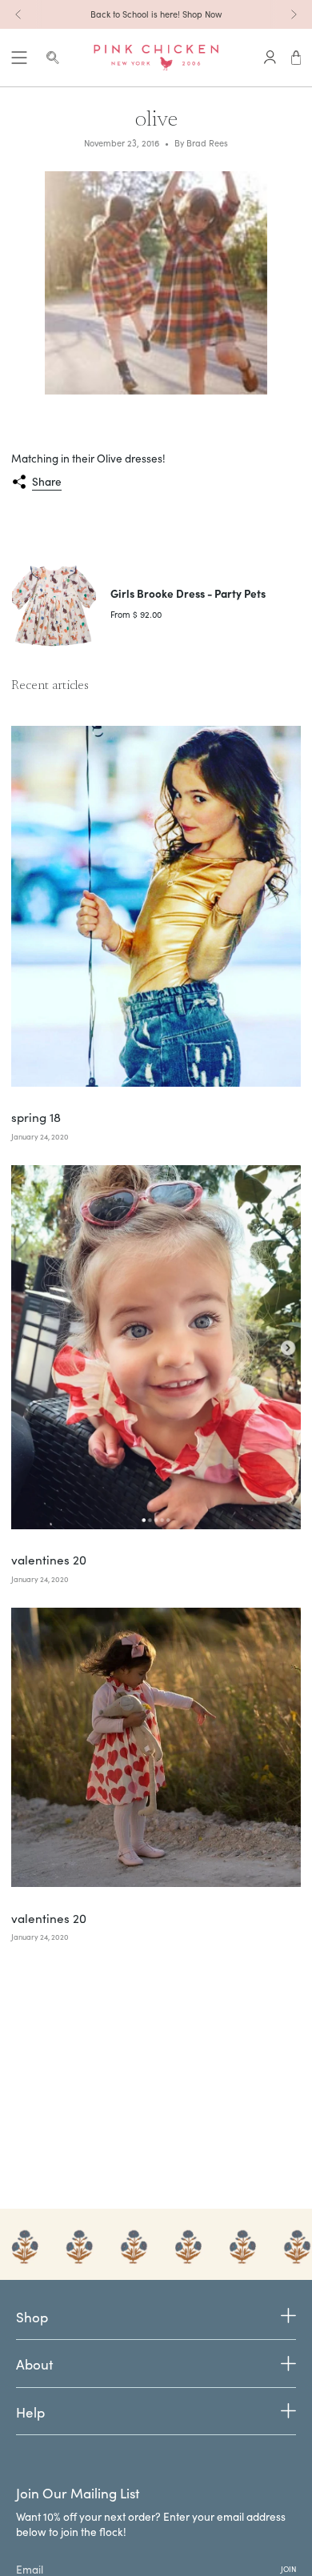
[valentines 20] (156, 1347)
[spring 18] (156, 906)
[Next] (294, 14)
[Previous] (18, 14)
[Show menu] (19, 58)
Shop (32, 2318)
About (34, 2364)
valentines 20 (49, 1560)
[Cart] (296, 58)
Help (30, 2412)
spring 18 (36, 1117)
